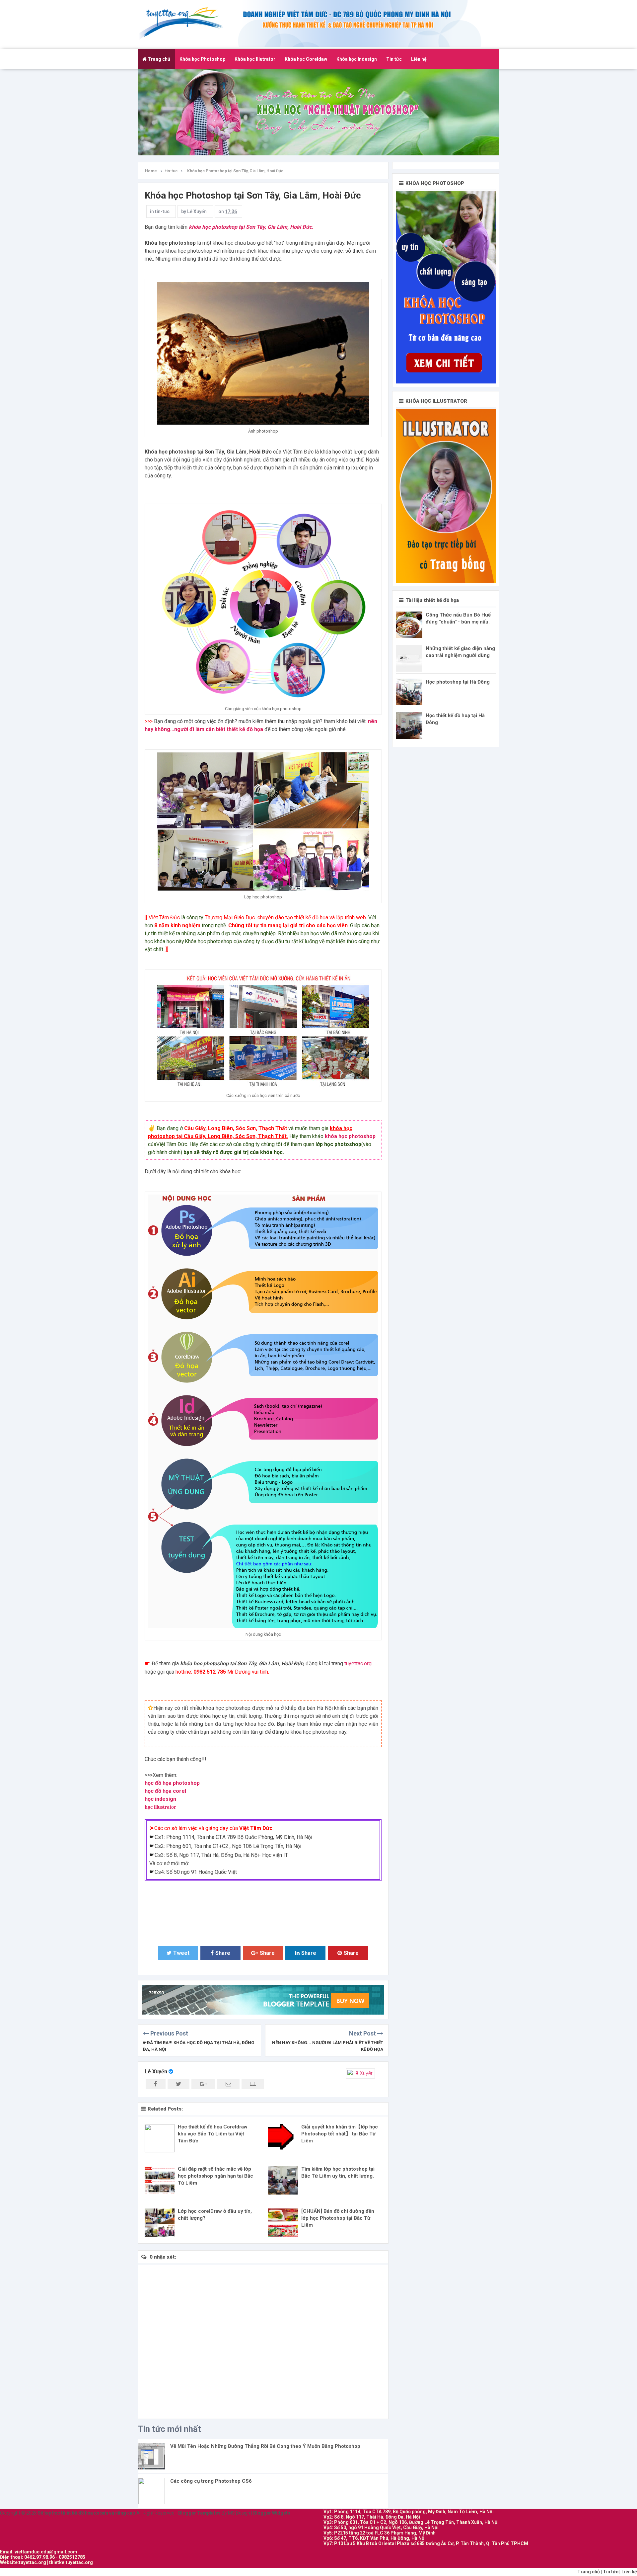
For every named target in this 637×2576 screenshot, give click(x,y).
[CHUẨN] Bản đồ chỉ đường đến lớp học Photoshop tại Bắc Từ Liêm (338, 2218)
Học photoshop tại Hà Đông (458, 682)
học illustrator (160, 1807)
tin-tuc (162, 211)
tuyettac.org (358, 1663)
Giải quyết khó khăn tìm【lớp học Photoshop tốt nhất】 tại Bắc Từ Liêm (340, 2134)
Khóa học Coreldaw (306, 59)
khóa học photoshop (350, 1136)
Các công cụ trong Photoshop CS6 (211, 2481)
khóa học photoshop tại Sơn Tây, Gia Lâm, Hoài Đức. (250, 227)
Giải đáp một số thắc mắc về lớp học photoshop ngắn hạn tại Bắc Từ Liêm (215, 2176)
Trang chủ (158, 59)
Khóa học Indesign (357, 59)
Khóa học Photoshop (202, 59)
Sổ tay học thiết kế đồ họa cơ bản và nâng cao (185, 23)
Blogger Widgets (272, 2513)
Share (223, 1953)
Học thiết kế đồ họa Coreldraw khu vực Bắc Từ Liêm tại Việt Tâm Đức (213, 2134)
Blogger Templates (199, 2513)
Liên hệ (419, 59)
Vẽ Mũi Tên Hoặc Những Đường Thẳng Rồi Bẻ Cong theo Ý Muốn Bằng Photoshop (265, 2446)
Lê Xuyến (156, 2072)
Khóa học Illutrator (255, 59)
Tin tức (394, 59)
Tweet (181, 1953)
